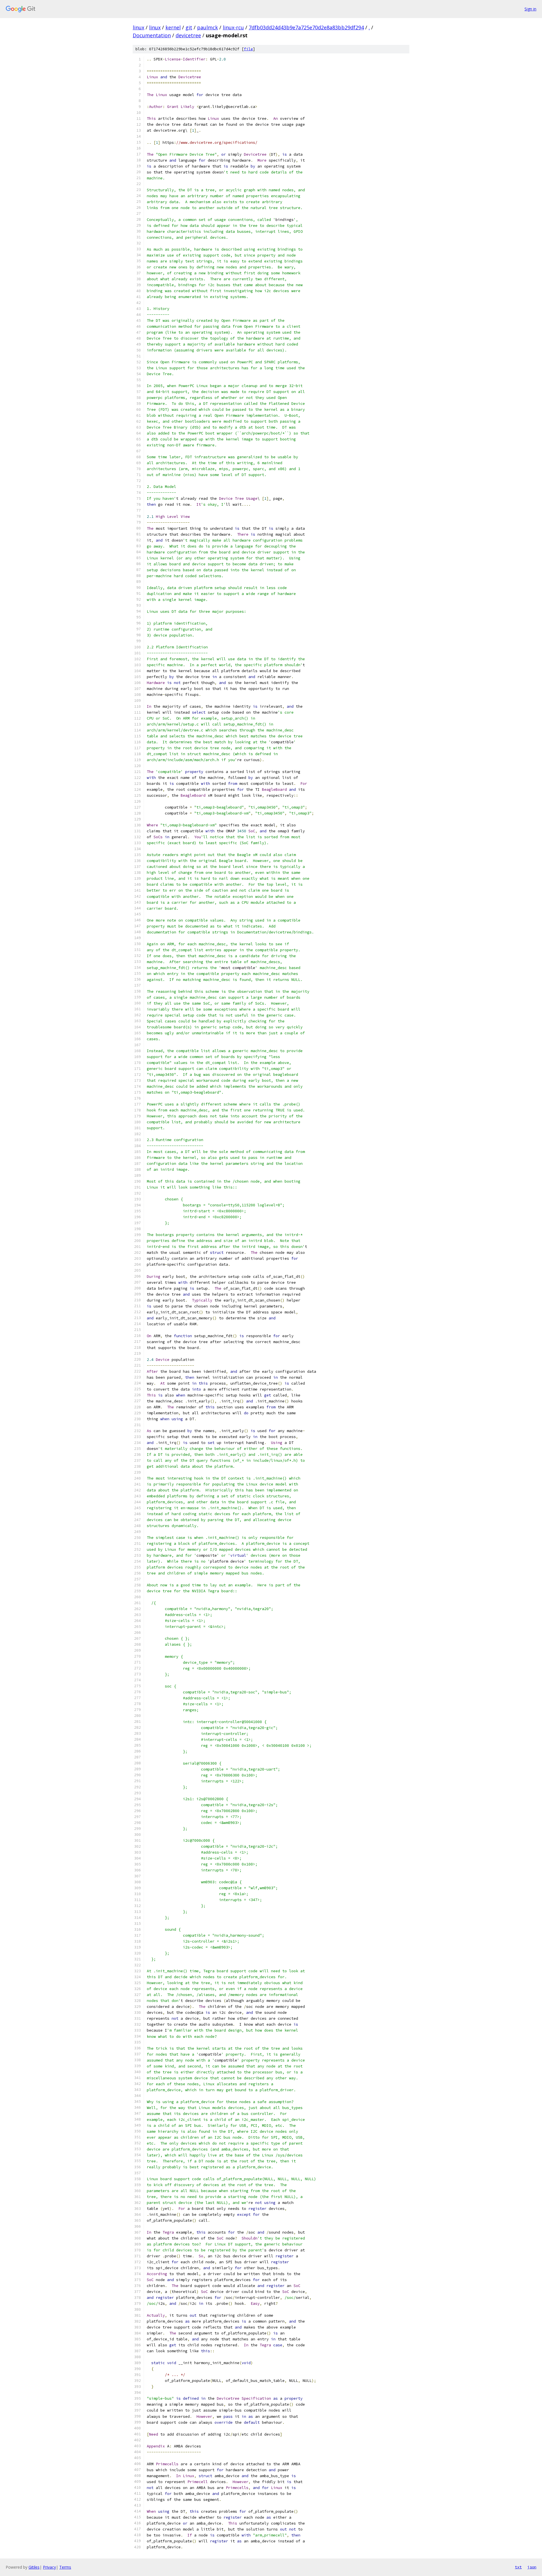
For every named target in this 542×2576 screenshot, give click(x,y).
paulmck (207, 27)
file (248, 49)
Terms (65, 2567)
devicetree (188, 35)
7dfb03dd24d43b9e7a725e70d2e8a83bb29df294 (306, 27)
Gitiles (34, 2567)
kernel (173, 27)
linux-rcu (233, 27)
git (189, 27)
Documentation (152, 35)
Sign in (530, 9)
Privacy (49, 2567)
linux (138, 27)
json (532, 2567)
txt (518, 2567)
